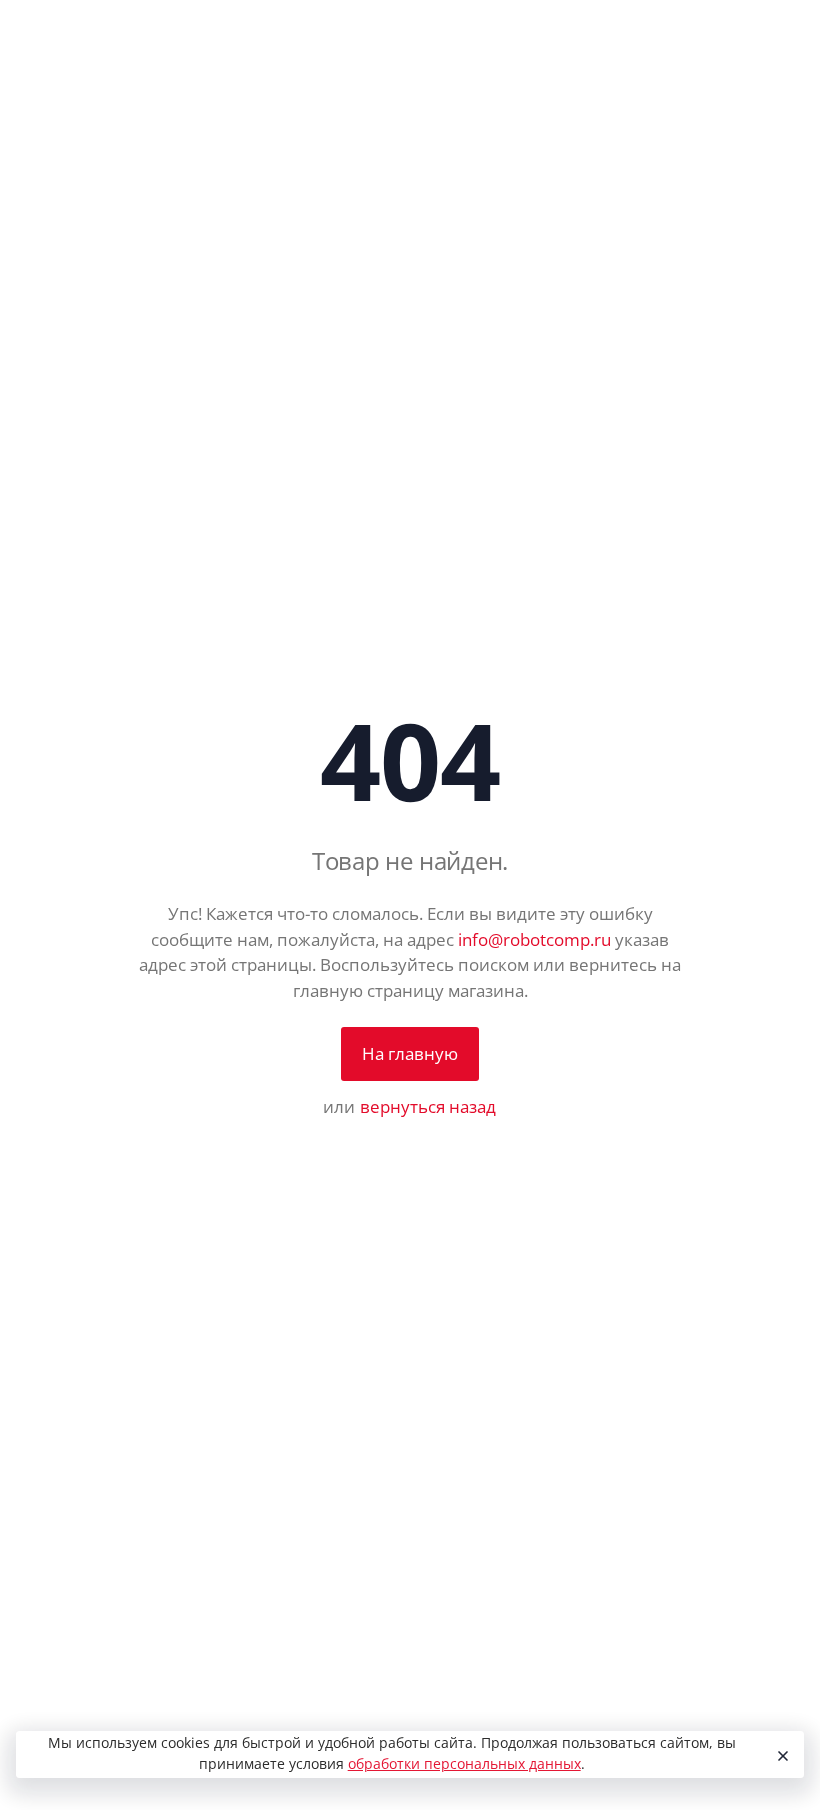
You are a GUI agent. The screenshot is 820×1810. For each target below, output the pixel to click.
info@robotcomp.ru (534, 939)
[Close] (780, 1755)
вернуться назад (428, 1106)
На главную (410, 1053)
